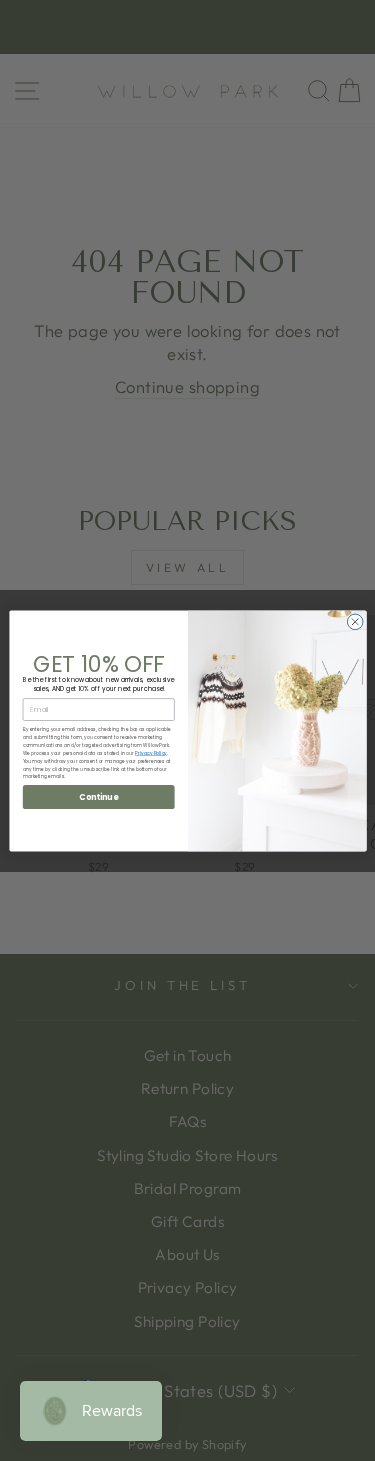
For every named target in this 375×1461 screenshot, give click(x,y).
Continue (98, 796)
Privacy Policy (151, 752)
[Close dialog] (355, 622)
